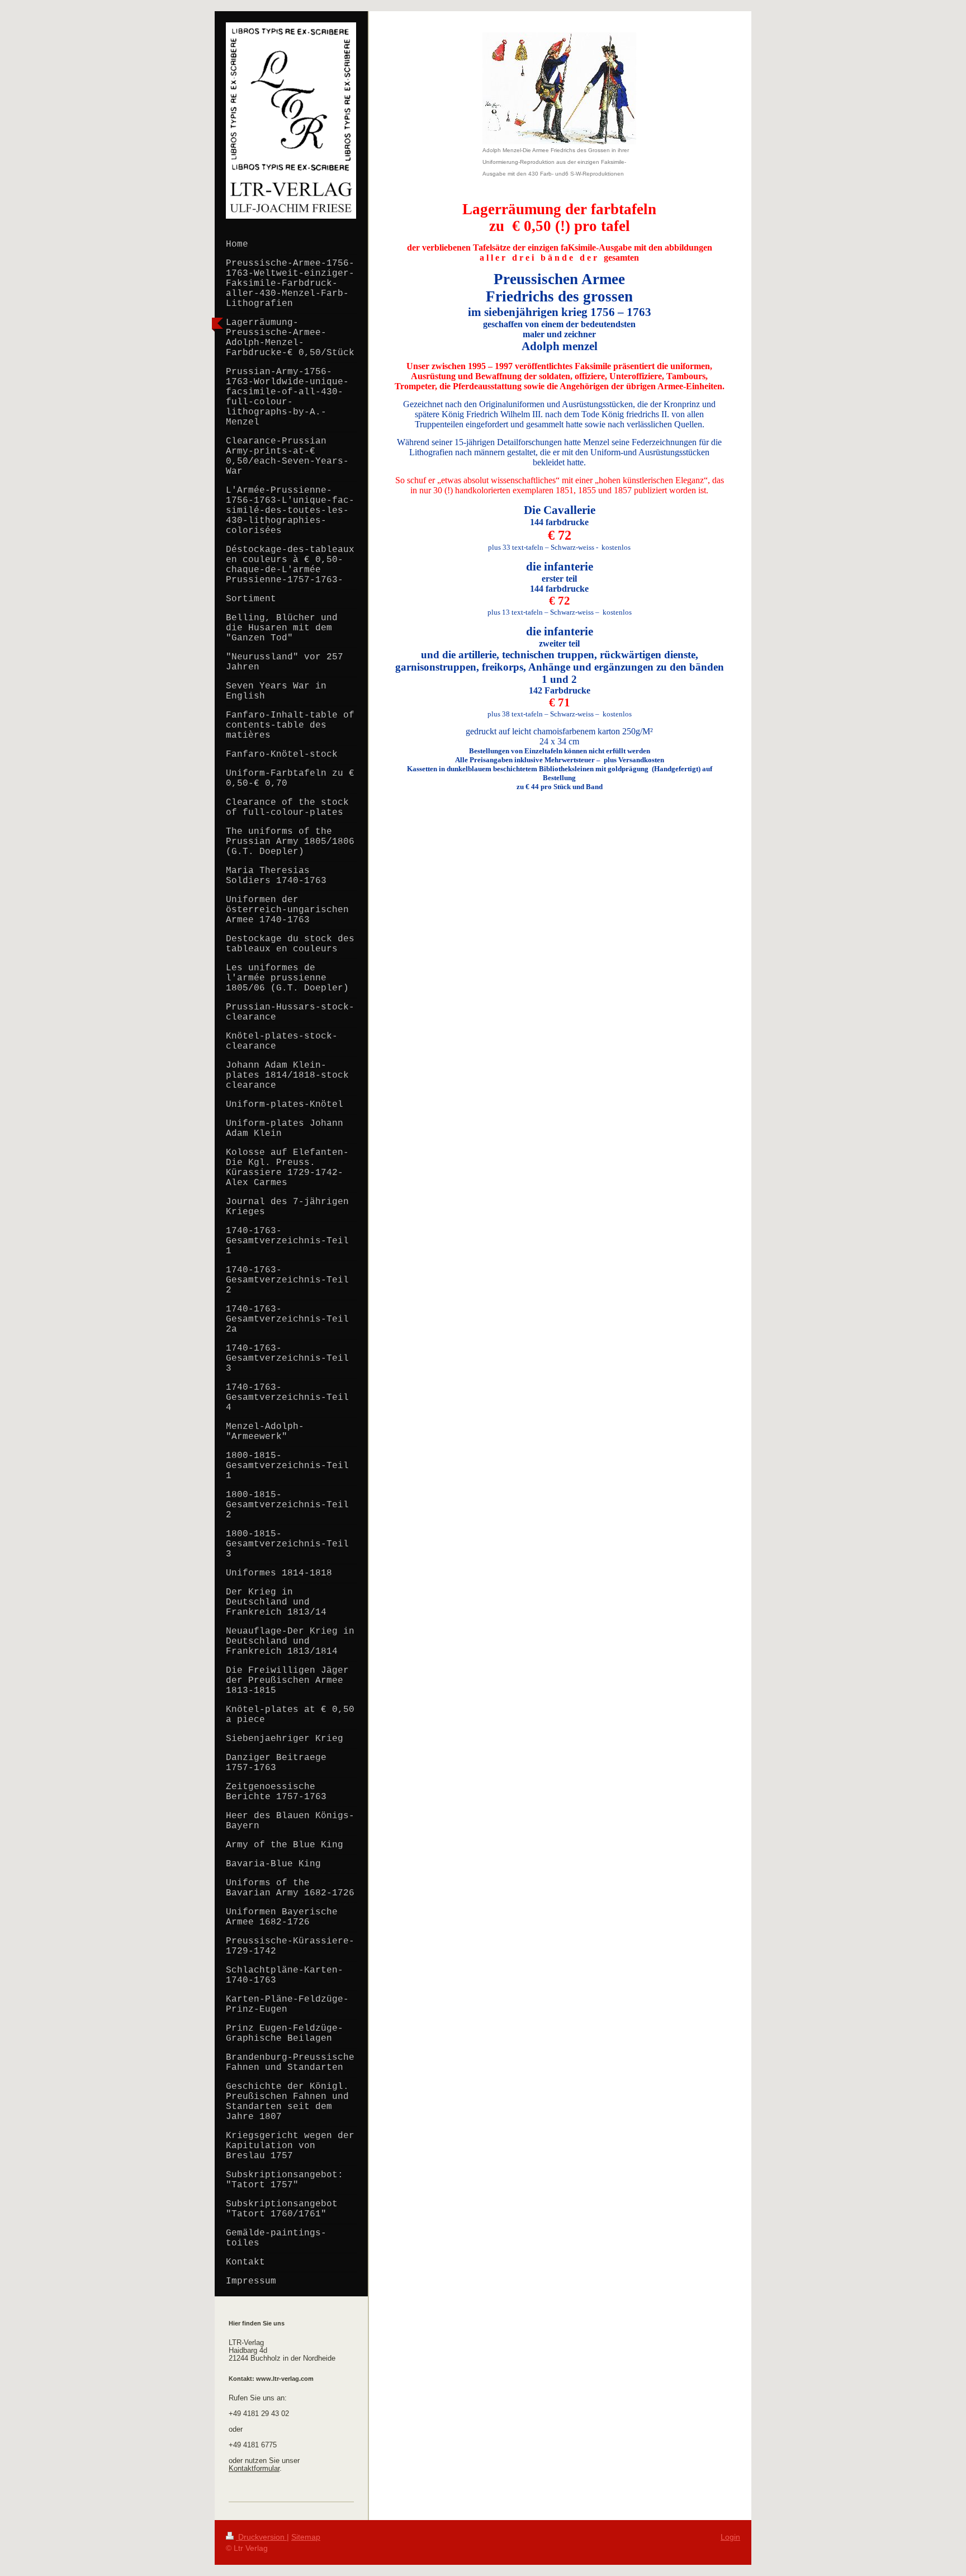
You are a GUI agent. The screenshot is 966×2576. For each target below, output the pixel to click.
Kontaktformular (254, 2469)
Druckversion (261, 2537)
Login (730, 2537)
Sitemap (306, 2537)
